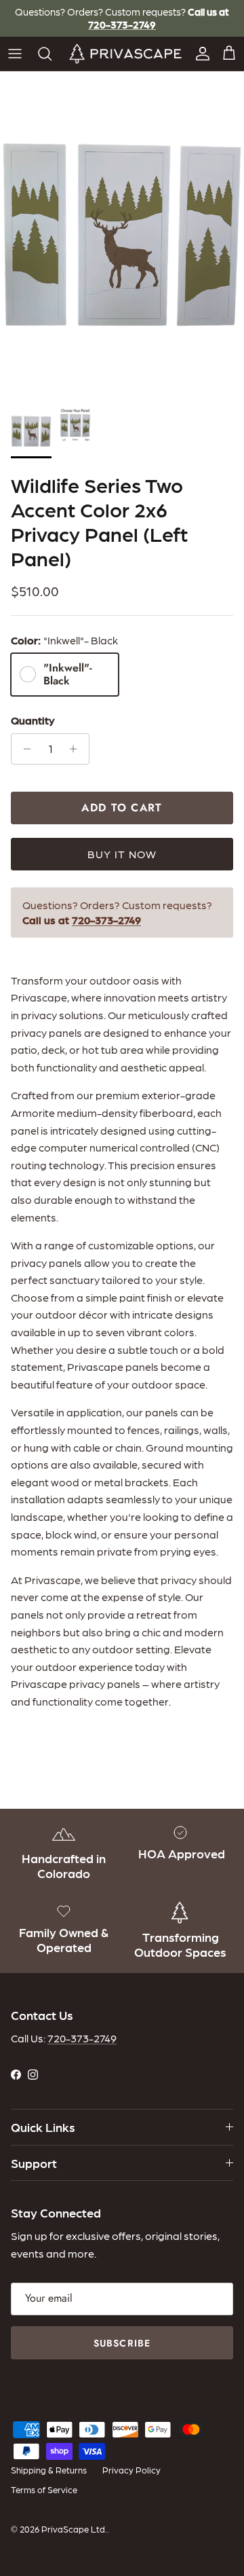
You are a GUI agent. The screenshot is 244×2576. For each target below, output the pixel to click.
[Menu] (15, 54)
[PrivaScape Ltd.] (125, 54)
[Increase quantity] (77, 749)
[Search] (48, 54)
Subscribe (122, 2343)
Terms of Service (44, 2489)
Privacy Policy (131, 2470)
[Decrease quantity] (23, 749)
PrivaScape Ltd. (74, 2529)
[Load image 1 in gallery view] (122, 234)
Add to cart (122, 808)
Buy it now (122, 854)
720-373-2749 (82, 2038)
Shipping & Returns (49, 2470)
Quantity (33, 720)
